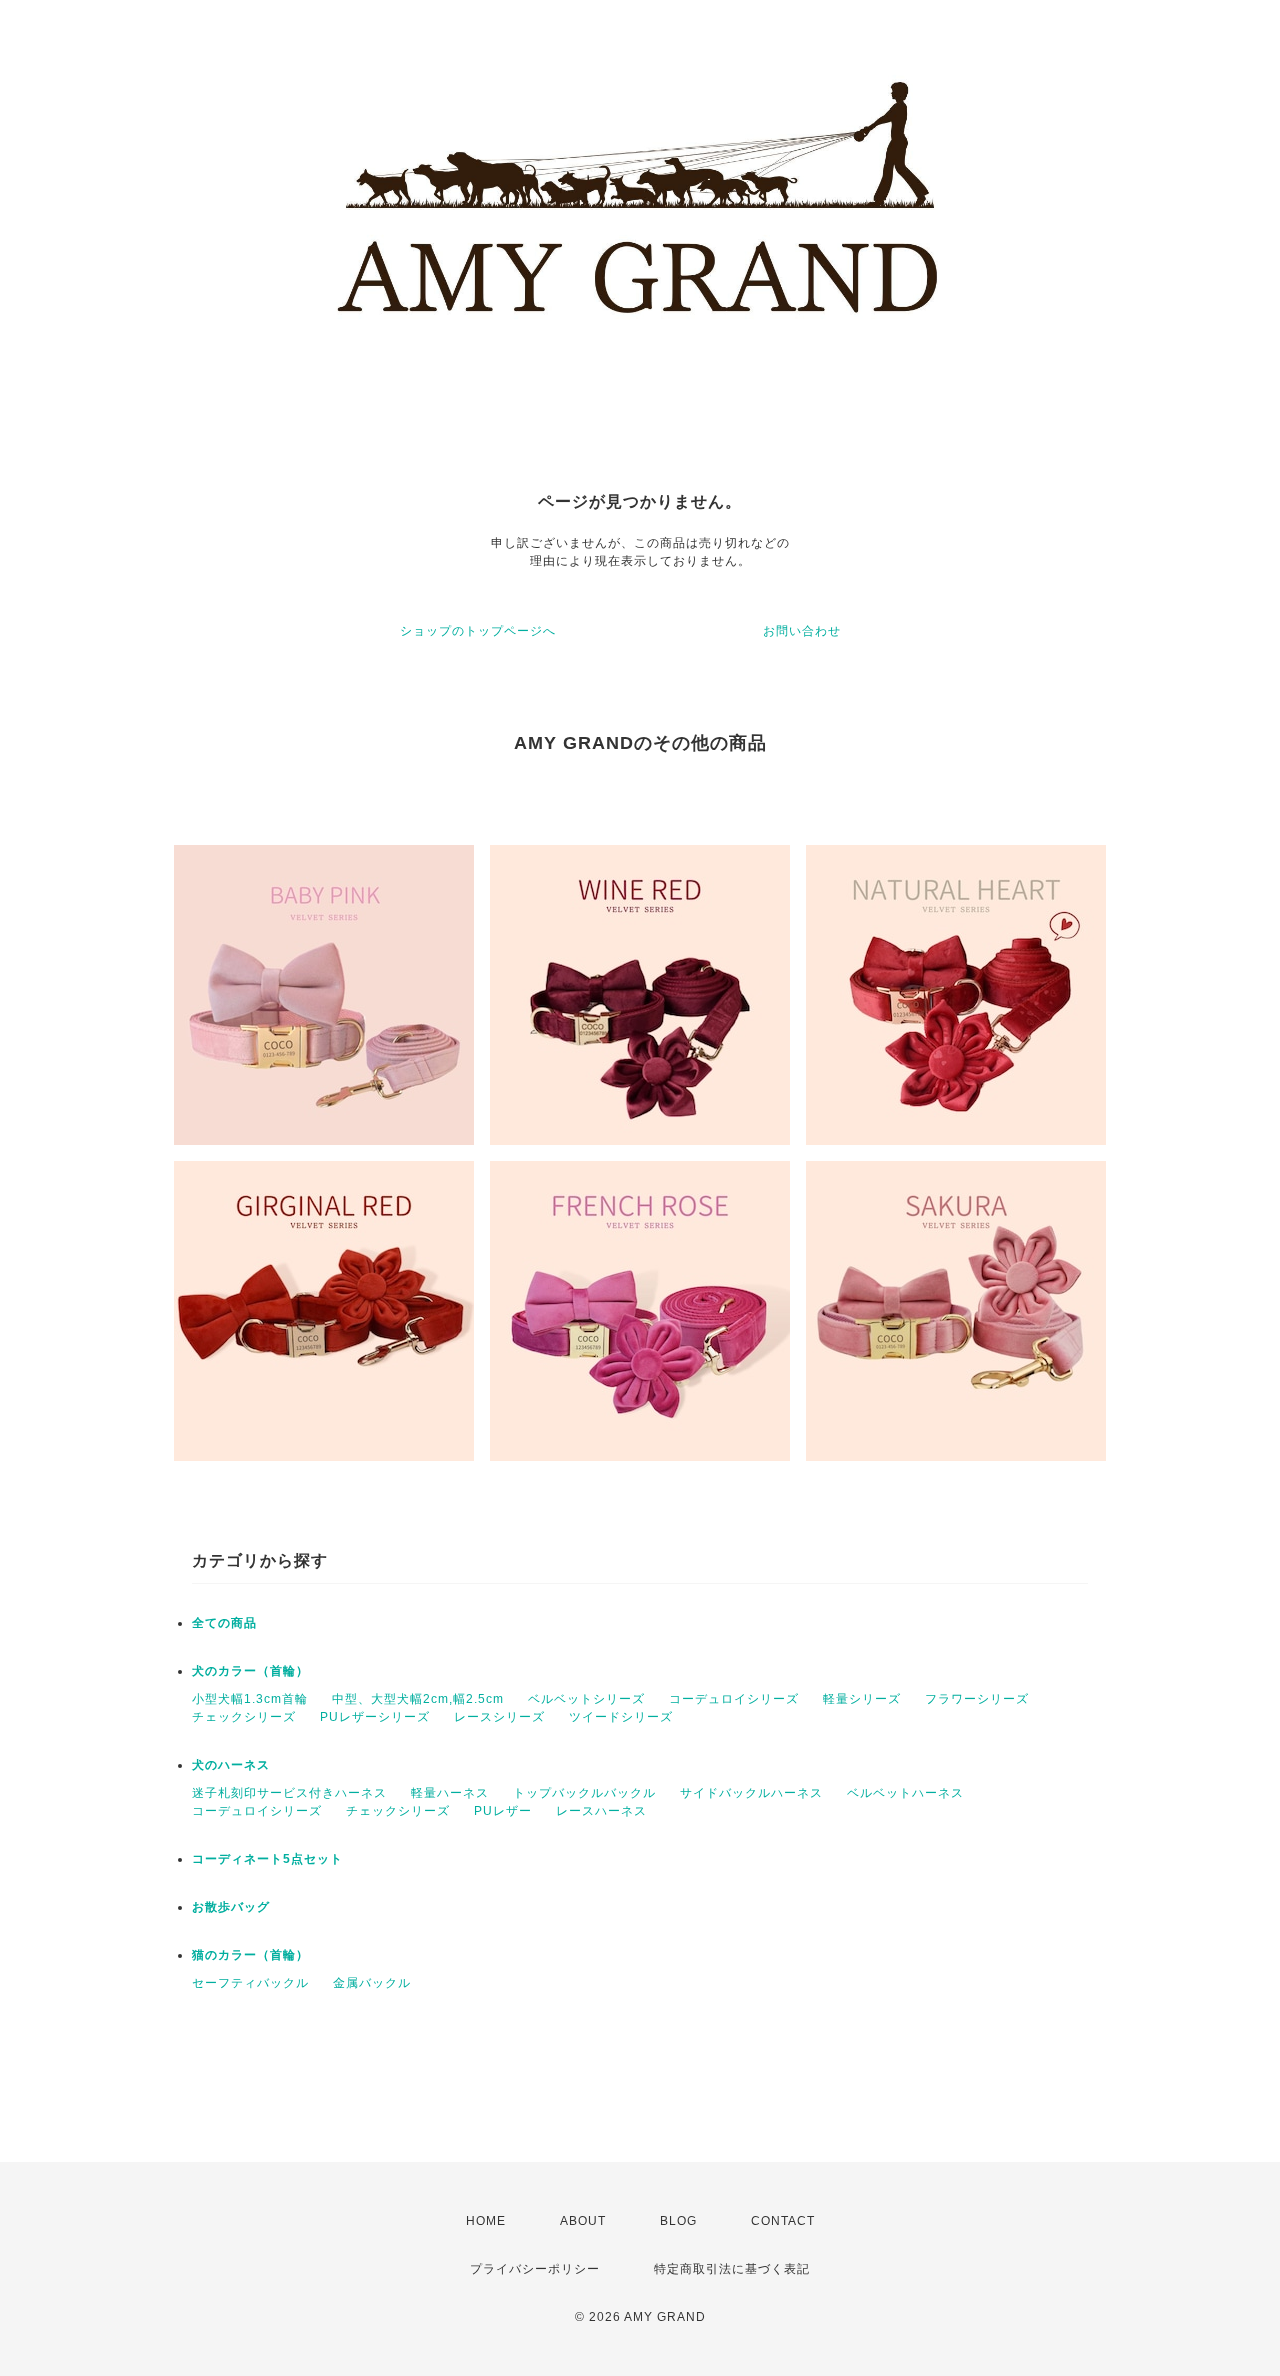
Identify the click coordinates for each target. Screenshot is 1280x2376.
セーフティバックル (250, 1983)
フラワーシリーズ (977, 1699)
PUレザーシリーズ (375, 1717)
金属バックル (372, 1983)
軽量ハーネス (450, 1793)
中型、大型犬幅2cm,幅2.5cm (418, 1699)
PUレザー (503, 1811)
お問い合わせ (802, 631)
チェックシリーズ (244, 1717)
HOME (486, 2221)
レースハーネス (601, 1811)
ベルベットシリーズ (586, 1699)
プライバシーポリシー (535, 2269)
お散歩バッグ (231, 1907)
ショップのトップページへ (478, 631)
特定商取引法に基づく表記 (732, 2269)
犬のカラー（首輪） (250, 1671)
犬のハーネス (231, 1765)
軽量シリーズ (862, 1699)
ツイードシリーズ (621, 1717)
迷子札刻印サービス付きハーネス (289, 1793)
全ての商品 (224, 1623)
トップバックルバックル (584, 1793)
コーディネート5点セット (267, 1859)
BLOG (678, 2221)
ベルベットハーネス (905, 1793)
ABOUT (583, 2221)
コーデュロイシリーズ (734, 1699)
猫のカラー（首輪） (250, 1955)
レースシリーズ (499, 1717)
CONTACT (783, 2221)
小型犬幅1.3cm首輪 (250, 1699)
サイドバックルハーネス (751, 1793)
